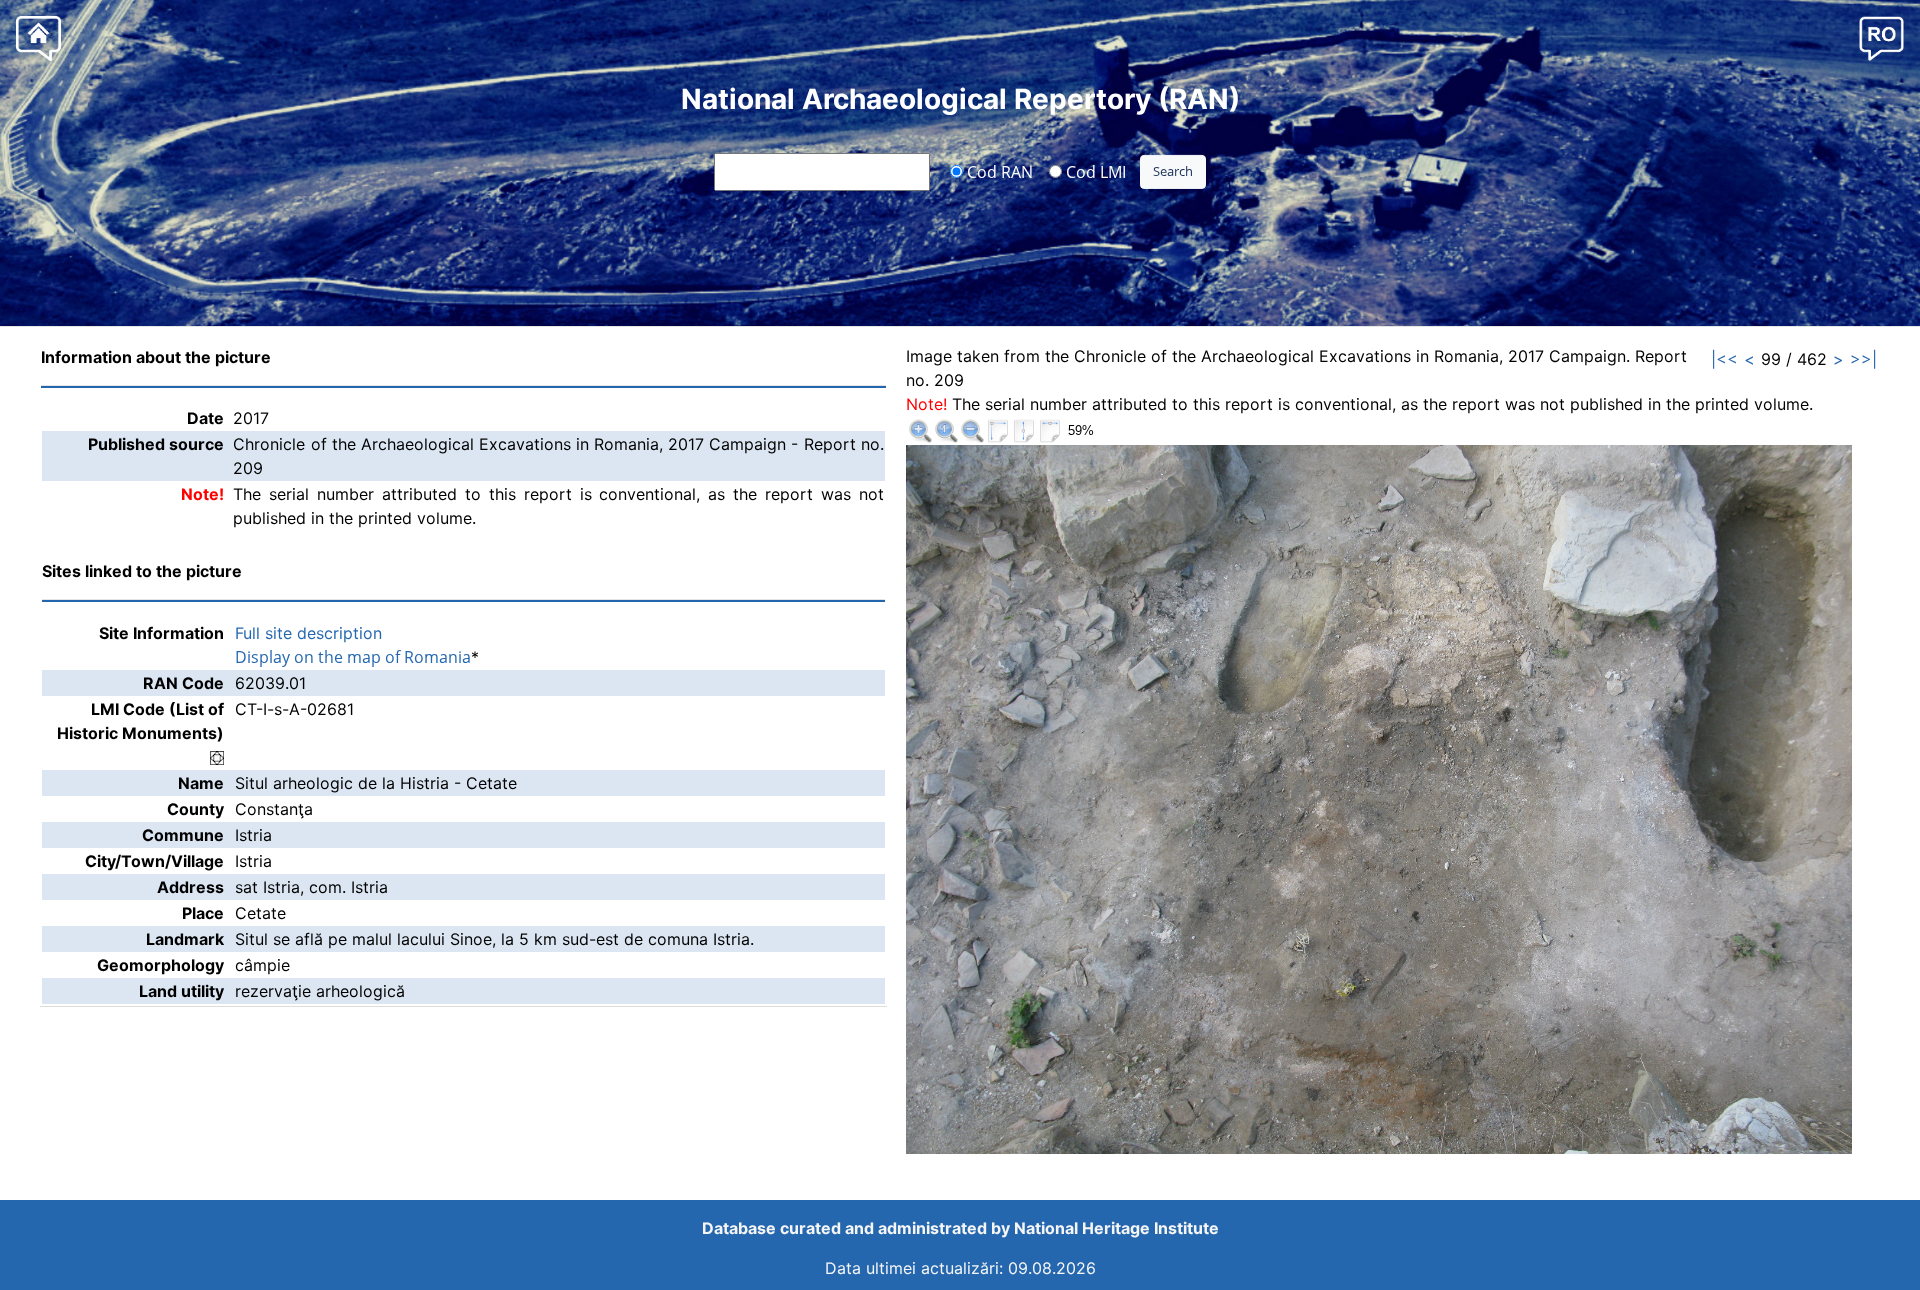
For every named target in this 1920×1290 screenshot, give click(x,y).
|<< (1724, 359)
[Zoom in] (920, 431)
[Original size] (946, 431)
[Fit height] (1024, 431)
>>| (1863, 359)
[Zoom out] (972, 431)
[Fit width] (1050, 431)
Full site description (308, 633)
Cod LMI (1094, 171)
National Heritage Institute (1116, 1228)
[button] (1881, 37)
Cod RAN (998, 171)
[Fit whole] (998, 431)
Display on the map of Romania (353, 657)
